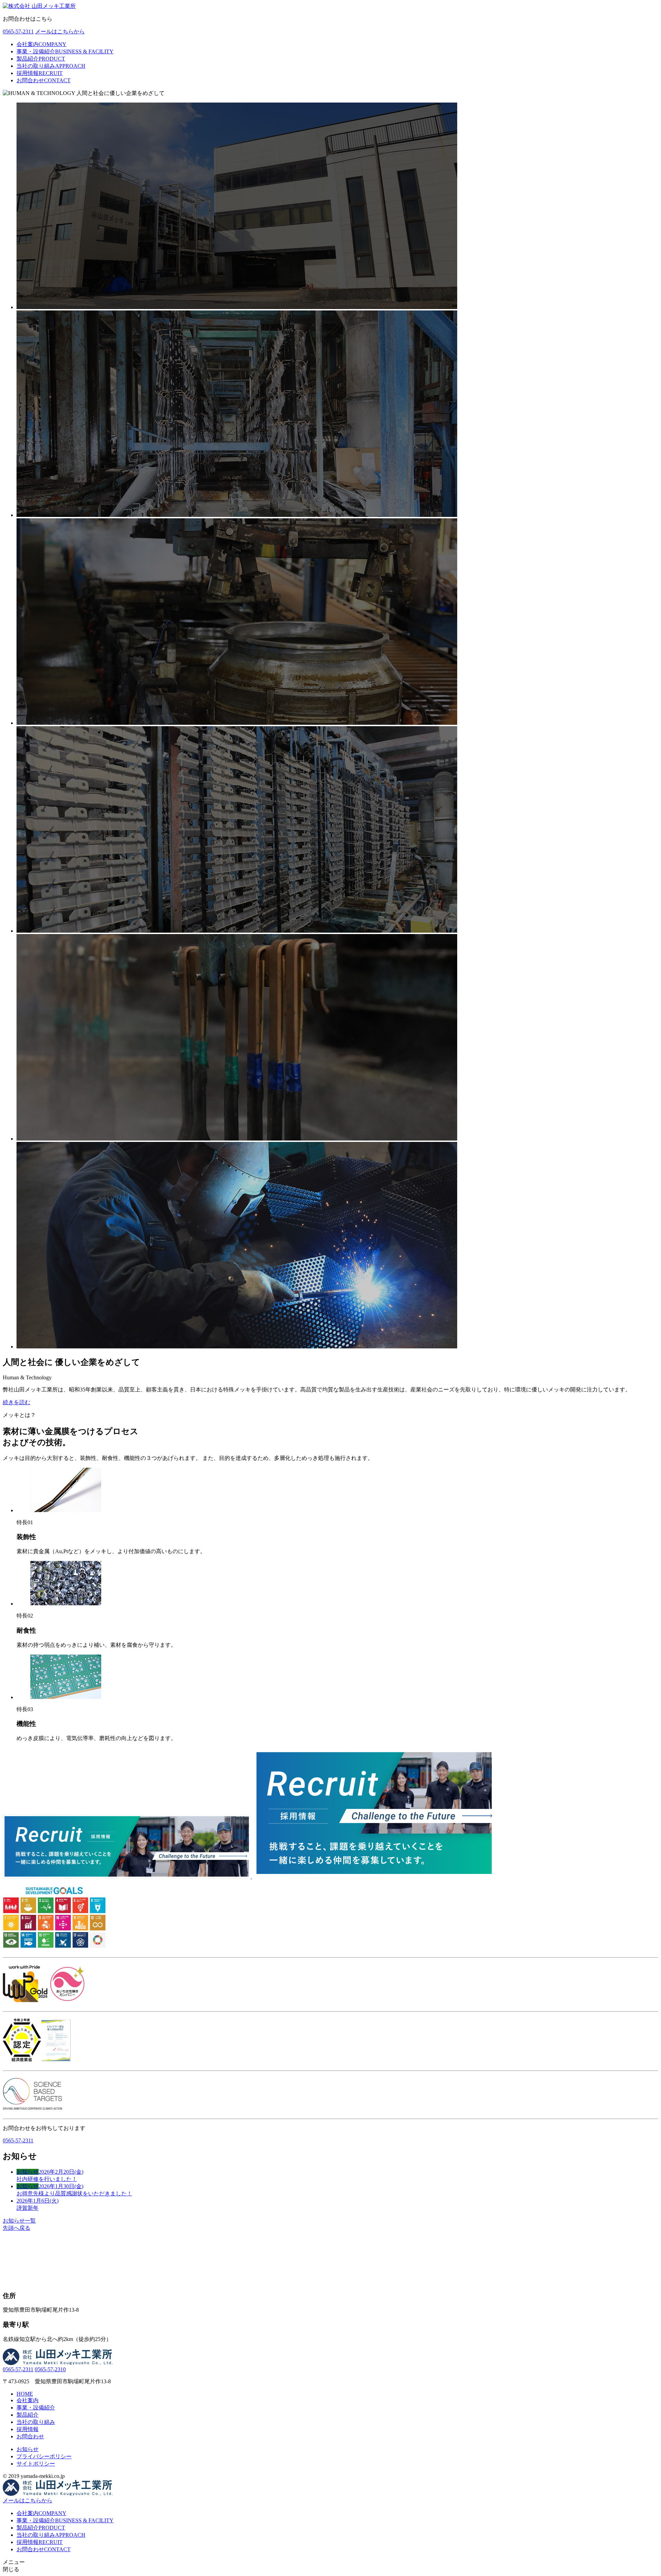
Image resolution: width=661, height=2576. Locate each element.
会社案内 (28, 2400)
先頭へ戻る (17, 2228)
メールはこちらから (60, 31)
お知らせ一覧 (19, 2221)
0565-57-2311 (18, 31)
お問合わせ (30, 2436)
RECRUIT (40, 73)
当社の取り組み (36, 2422)
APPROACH (51, 66)
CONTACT (44, 80)
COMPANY (41, 44)
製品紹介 (28, 2415)
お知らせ (28, 2449)
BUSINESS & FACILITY (65, 51)
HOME (25, 2394)
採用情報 (28, 2429)
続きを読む (17, 1402)
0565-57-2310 (50, 2369)
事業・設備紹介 (36, 2408)
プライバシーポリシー (44, 2456)
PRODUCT (41, 59)
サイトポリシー (36, 2464)
